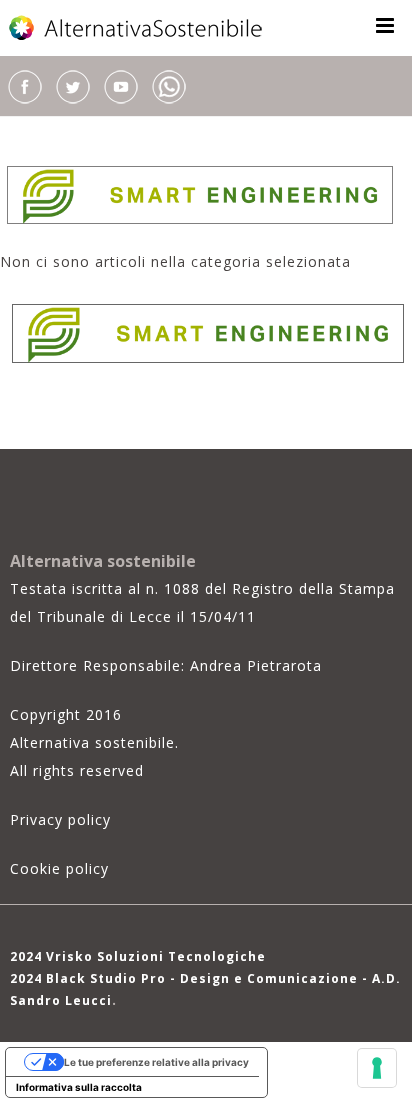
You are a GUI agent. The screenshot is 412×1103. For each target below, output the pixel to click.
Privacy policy (60, 819)
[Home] (137, 28)
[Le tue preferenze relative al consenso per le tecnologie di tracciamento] (377, 1068)
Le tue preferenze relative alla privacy (156, 1062)
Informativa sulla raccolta (79, 1087)
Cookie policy (59, 868)
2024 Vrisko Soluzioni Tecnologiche (138, 956)
